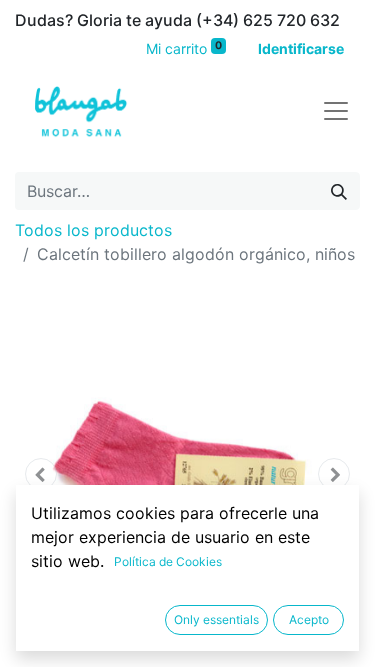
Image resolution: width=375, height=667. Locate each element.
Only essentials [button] (216, 619)
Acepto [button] (309, 619)
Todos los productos (93, 230)
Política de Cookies (168, 561)
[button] (41, 474)
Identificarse (301, 48)
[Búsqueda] (339, 191)
